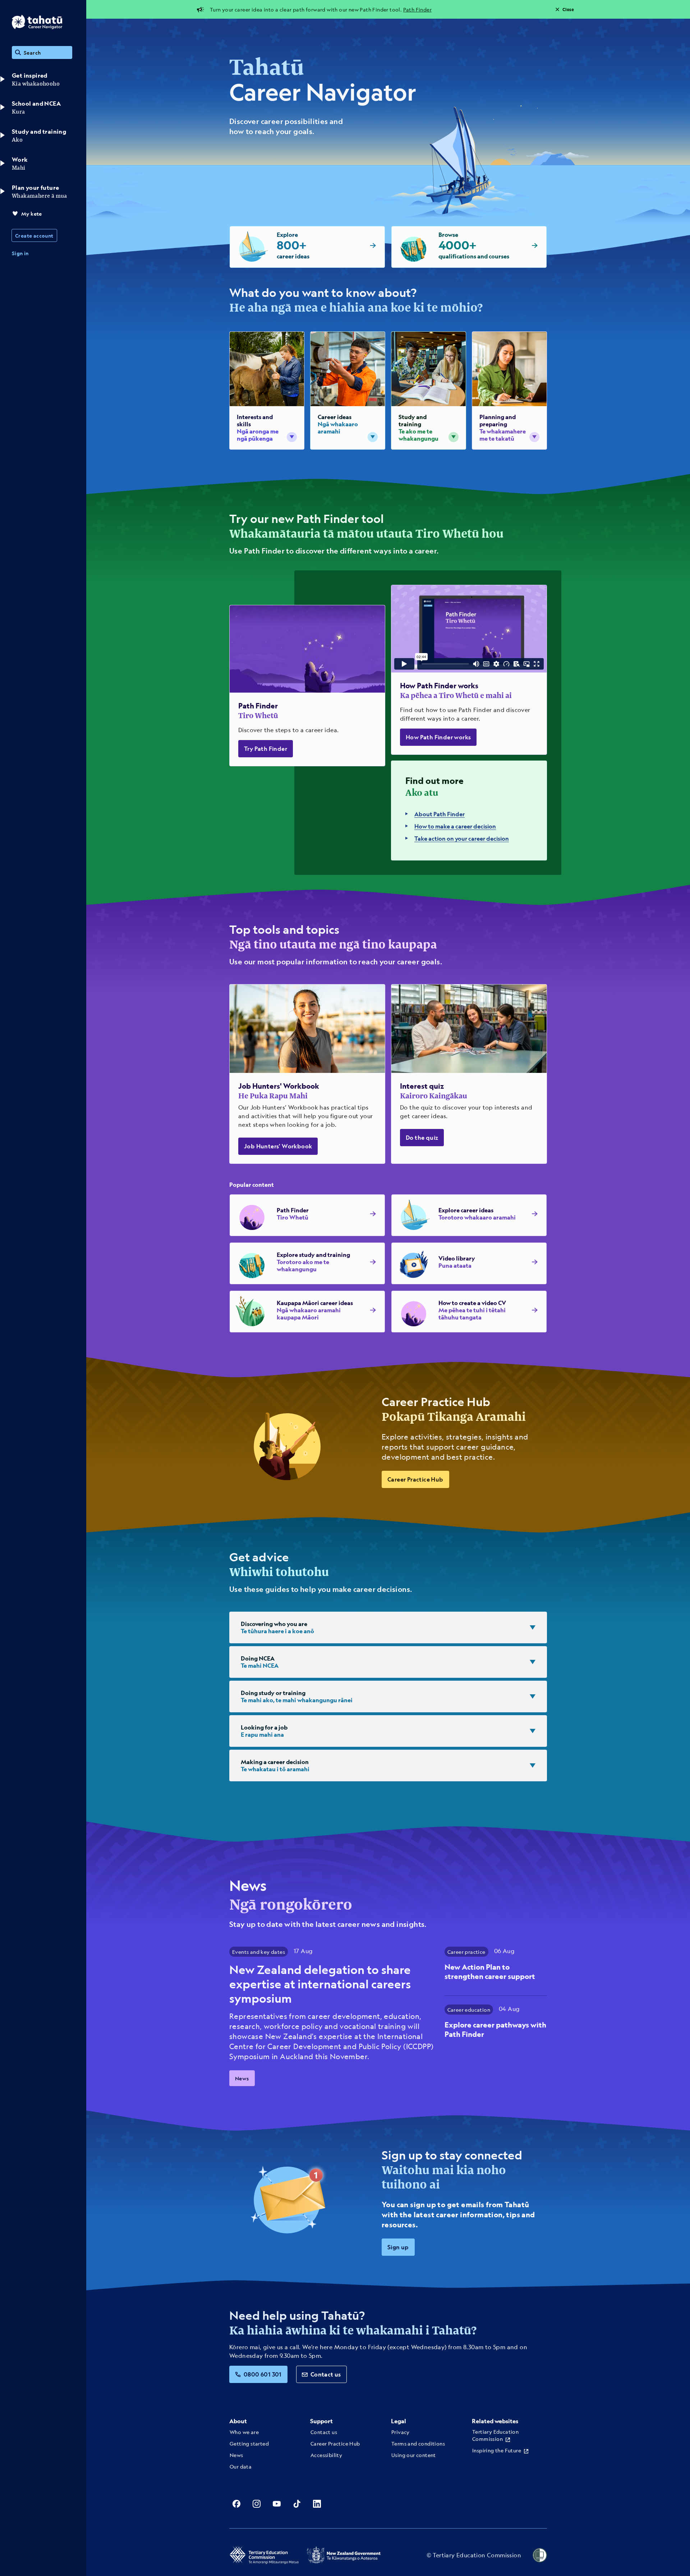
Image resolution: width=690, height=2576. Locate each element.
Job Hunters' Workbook (278, 1146)
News (242, 2078)
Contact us (326, 2374)
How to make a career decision (455, 826)
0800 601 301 (263, 2374)
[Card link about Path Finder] (307, 686)
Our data (241, 2466)
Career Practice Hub (415, 1479)
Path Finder (417, 9)
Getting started (249, 2443)
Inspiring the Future (497, 2450)
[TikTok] (297, 2504)
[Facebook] (236, 2504)
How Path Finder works (438, 737)
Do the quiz (422, 1137)
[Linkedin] (317, 2504)
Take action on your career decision (462, 838)
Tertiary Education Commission (495, 2435)
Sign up (398, 2247)
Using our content (414, 2455)
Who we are (244, 2432)
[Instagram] (257, 2504)
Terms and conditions (418, 2443)
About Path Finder (440, 814)
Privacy (401, 2432)
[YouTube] (277, 2504)
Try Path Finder (266, 749)
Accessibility (326, 2455)
